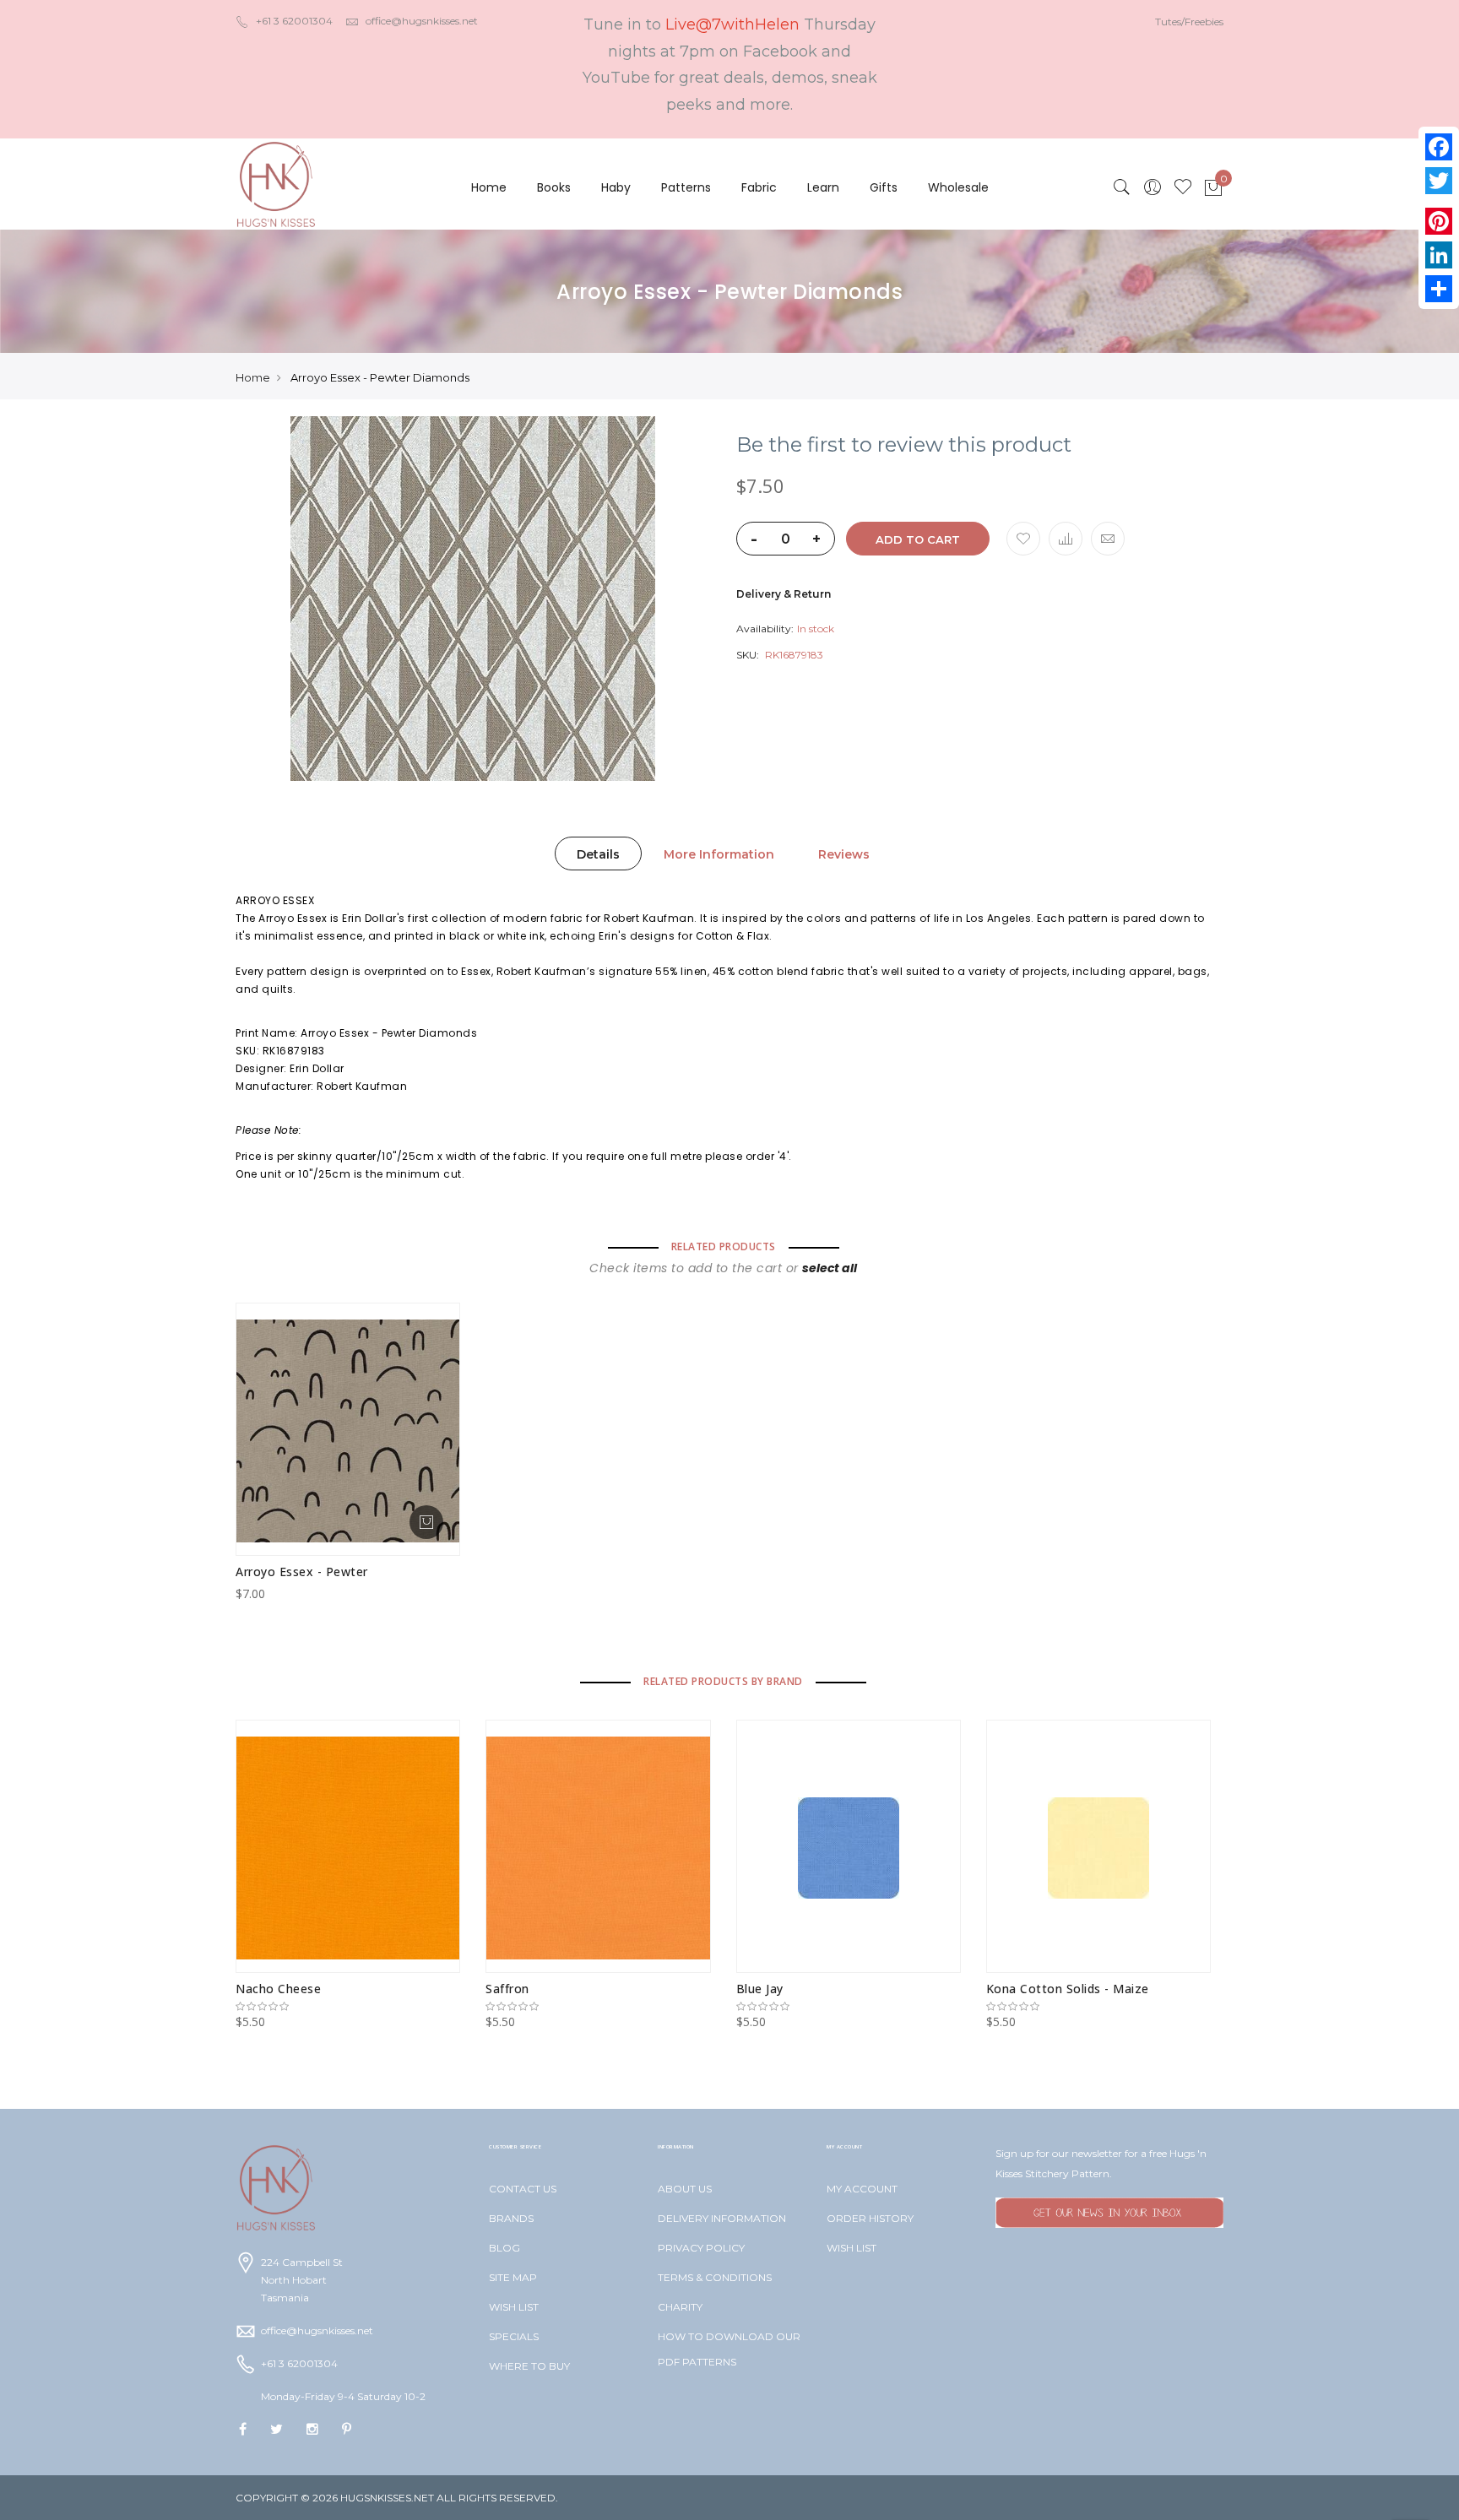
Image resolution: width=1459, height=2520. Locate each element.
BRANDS (511, 2218)
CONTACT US (523, 2189)
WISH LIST (514, 2307)
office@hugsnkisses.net (422, 21)
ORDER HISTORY (870, 2218)
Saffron (507, 1989)
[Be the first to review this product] (348, 2007)
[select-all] (830, 1268)
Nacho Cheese (278, 1989)
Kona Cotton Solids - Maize (1068, 1989)
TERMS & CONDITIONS (715, 2277)
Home (489, 187)
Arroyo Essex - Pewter (302, 1572)
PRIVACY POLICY (701, 2248)
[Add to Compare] (1066, 539)
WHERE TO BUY (529, 2366)
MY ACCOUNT (862, 2189)
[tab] (598, 854)
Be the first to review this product (904, 445)
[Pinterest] (1439, 221)
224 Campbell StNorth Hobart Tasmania (302, 2280)
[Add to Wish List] (1023, 539)
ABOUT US (685, 2189)
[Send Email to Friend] (1108, 539)
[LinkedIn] (1439, 255)
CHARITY (680, 2307)
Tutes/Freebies (1189, 22)
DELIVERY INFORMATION (722, 2218)
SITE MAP (513, 2277)
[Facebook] (1439, 147)
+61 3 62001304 (294, 21)
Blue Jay (760, 1989)
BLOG (504, 2248)
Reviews (844, 854)
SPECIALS (514, 2336)
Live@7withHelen (732, 24)
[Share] (1439, 289)
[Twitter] (1439, 181)
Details (598, 854)
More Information (719, 854)
